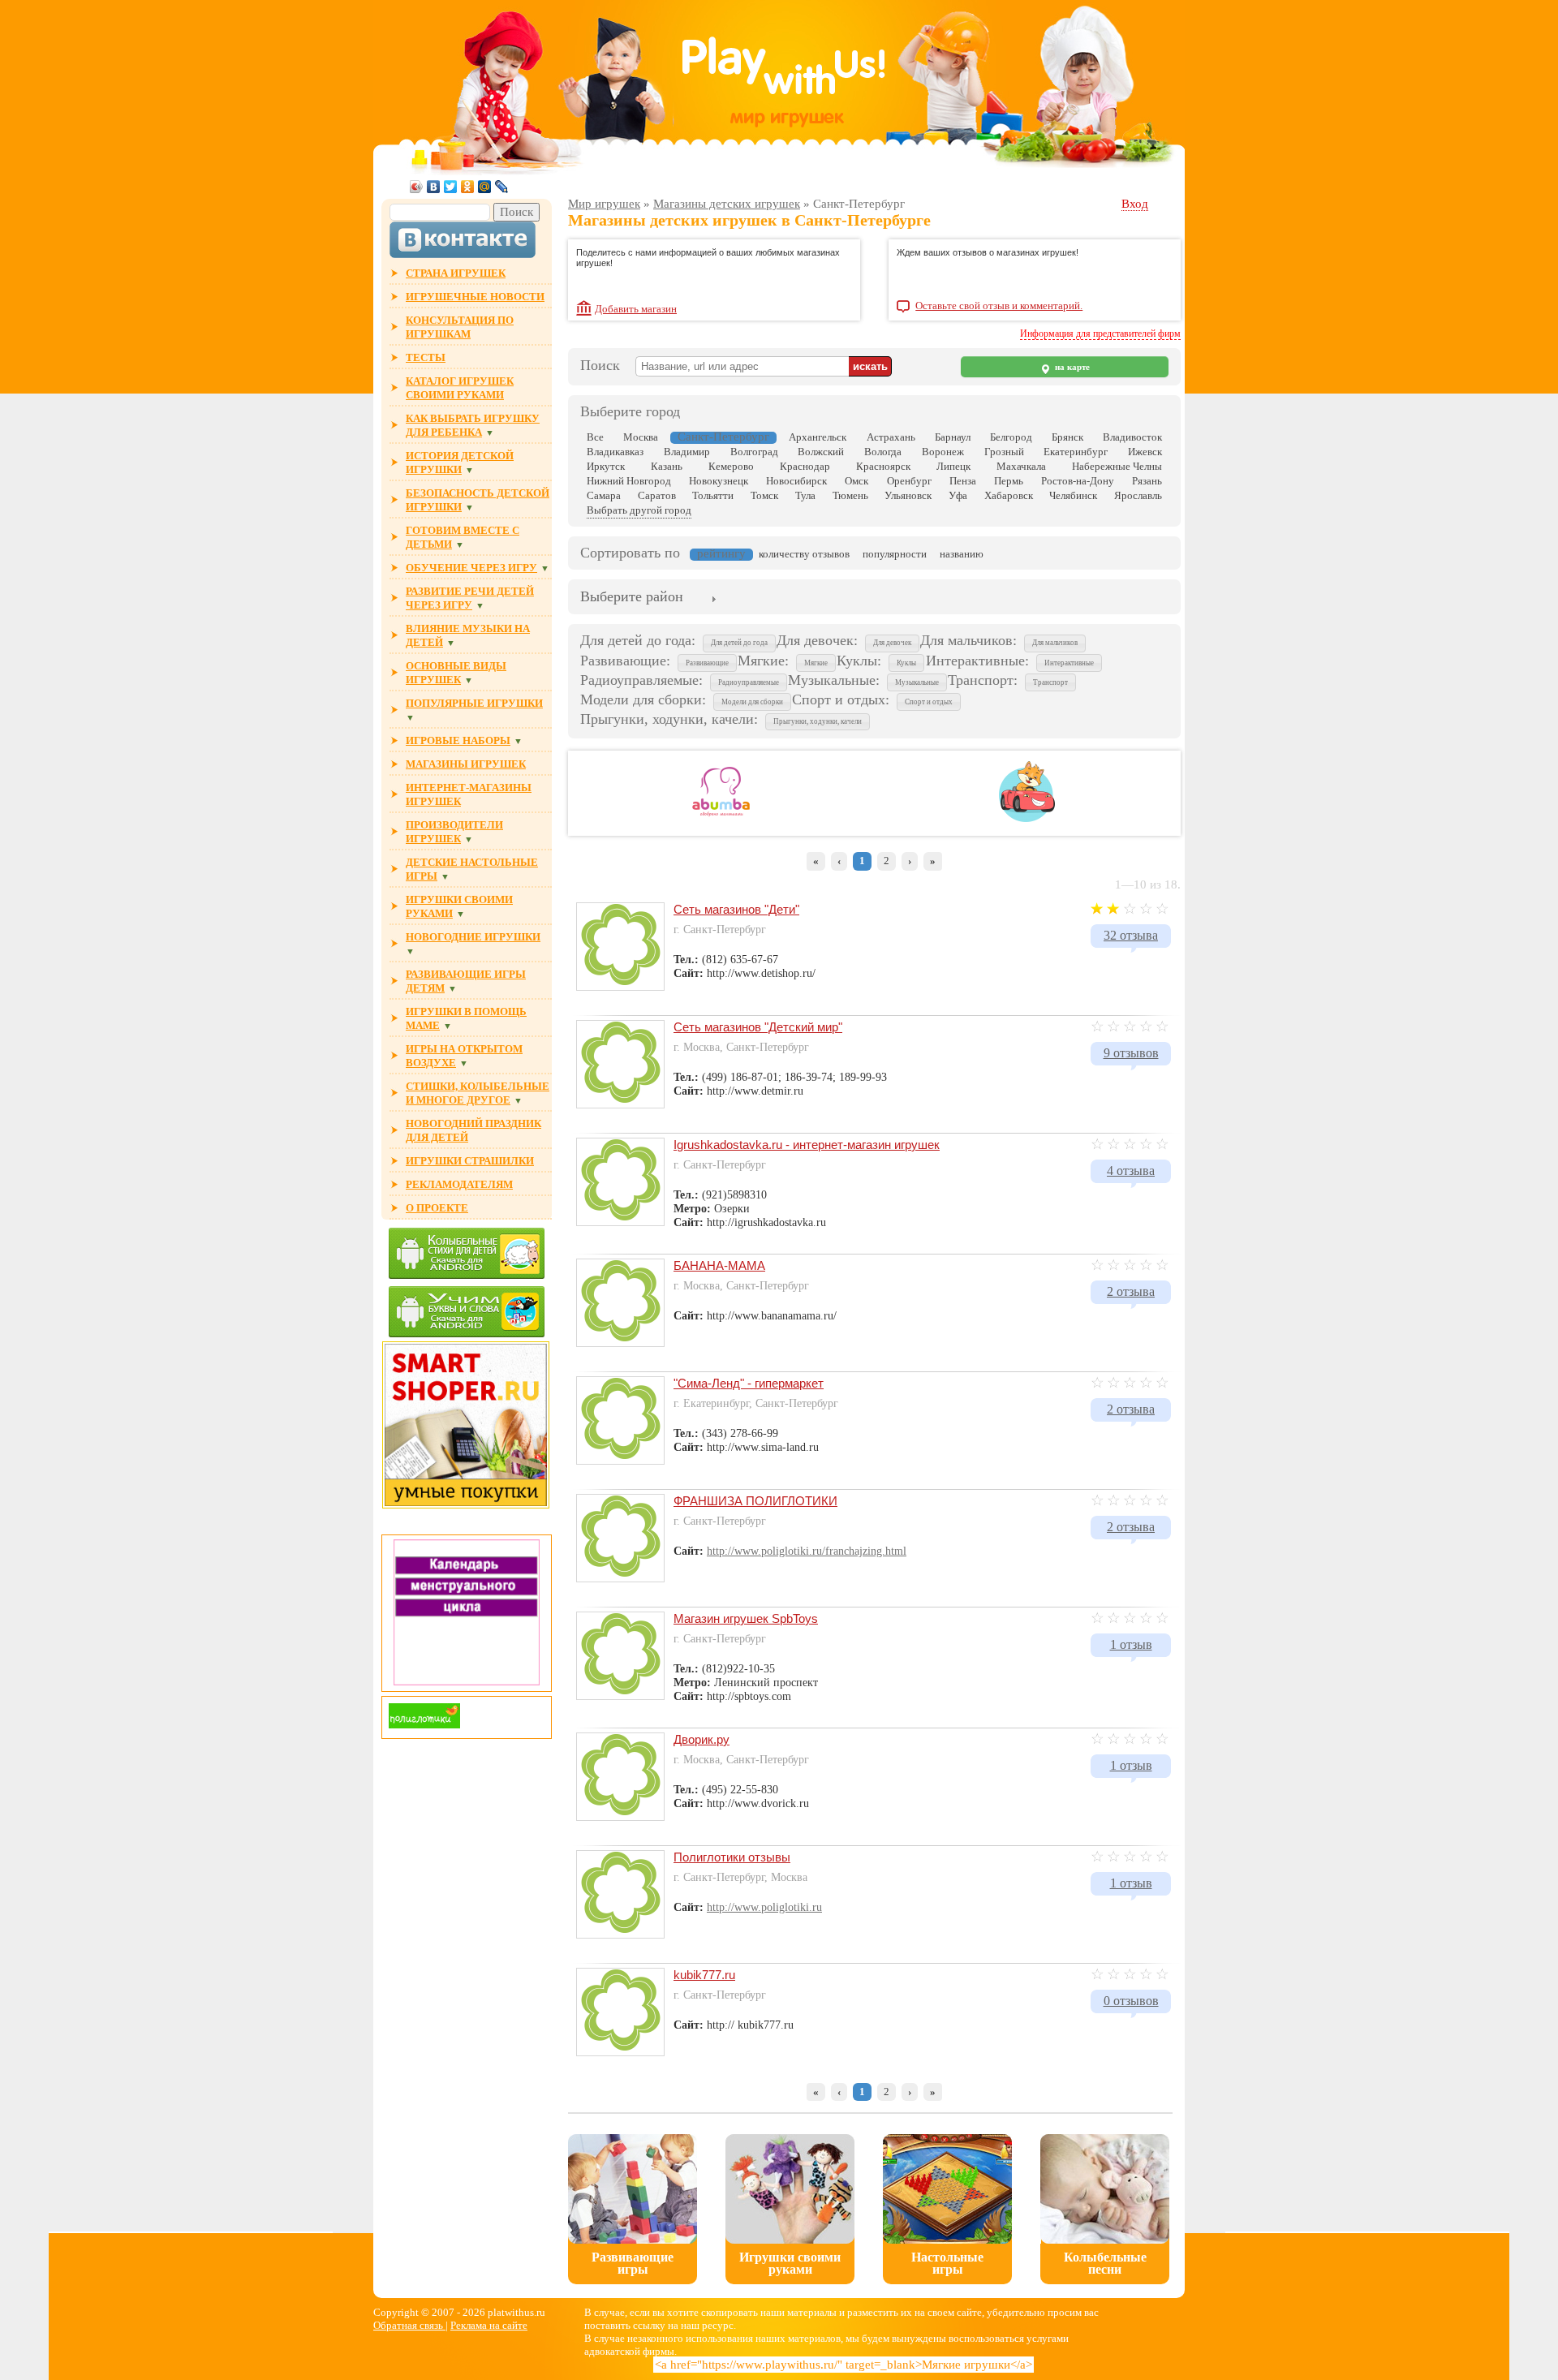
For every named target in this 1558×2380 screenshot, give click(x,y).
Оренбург (909, 481)
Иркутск (606, 466)
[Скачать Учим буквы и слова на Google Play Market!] (467, 1313)
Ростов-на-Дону (1078, 481)
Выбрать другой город (639, 510)
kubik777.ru (704, 1975)
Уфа (958, 495)
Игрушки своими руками (790, 2263)
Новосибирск (796, 481)
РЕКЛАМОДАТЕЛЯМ (459, 1184)
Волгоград (754, 452)
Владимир (687, 452)
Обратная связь (409, 2325)
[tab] (632, 598)
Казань (667, 466)
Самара (604, 495)
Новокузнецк (719, 481)
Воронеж (943, 452)
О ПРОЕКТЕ (437, 1208)
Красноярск (883, 466)
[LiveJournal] (502, 187)
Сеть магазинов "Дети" (736, 909)
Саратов (657, 495)
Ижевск (1145, 452)
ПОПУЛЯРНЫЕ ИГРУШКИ (474, 703)
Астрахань (891, 437)
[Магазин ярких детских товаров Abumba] (721, 819)
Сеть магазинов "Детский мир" (758, 1027)
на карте (1071, 367)
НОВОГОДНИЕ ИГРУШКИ (473, 937)
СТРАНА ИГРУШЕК (456, 273)
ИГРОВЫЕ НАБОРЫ (458, 740)
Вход (1135, 204)
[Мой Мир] (485, 187)
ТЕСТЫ (426, 357)
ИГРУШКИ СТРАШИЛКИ (470, 1161)
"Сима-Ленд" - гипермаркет (749, 1383)
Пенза (963, 481)
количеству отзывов (804, 554)
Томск (764, 495)
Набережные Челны (1117, 466)
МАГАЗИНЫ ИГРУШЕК (466, 764)
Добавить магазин (636, 309)
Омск (856, 481)
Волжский (821, 452)
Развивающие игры (633, 2263)
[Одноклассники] (468, 187)
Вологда (883, 452)
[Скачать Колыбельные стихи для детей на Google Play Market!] (467, 1255)
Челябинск (1073, 495)
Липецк (953, 466)
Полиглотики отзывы (732, 1857)
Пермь (1009, 481)
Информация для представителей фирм (1100, 334)
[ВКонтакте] (434, 187)
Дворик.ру (702, 1739)
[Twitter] (451, 187)
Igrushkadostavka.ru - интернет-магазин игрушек (807, 1145)
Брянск (1067, 437)
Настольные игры (947, 2263)
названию (962, 554)
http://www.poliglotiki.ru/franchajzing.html (807, 1551)
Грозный (1004, 452)
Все (595, 437)
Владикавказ (615, 452)
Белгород (1011, 437)
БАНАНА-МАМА (719, 1265)
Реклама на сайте (489, 2325)
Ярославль (1138, 495)
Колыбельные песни (1105, 2263)
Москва (641, 437)
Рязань (1147, 481)
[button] (739, 643)
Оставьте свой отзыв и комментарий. (999, 306)
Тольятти (713, 495)
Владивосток (1132, 437)
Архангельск (818, 437)
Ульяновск (908, 495)
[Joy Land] (1027, 819)
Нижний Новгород (629, 481)
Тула (805, 495)
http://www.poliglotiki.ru (764, 1907)
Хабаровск (1009, 495)
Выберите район (632, 596)
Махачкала (1021, 466)
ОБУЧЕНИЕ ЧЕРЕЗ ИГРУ (471, 568)
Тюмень (850, 495)
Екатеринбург (1076, 452)
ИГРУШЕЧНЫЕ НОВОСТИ (475, 297)
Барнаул (953, 437)
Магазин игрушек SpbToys (746, 1618)
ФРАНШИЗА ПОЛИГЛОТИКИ (755, 1501)
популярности (895, 554)
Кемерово (731, 466)
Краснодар (805, 466)
